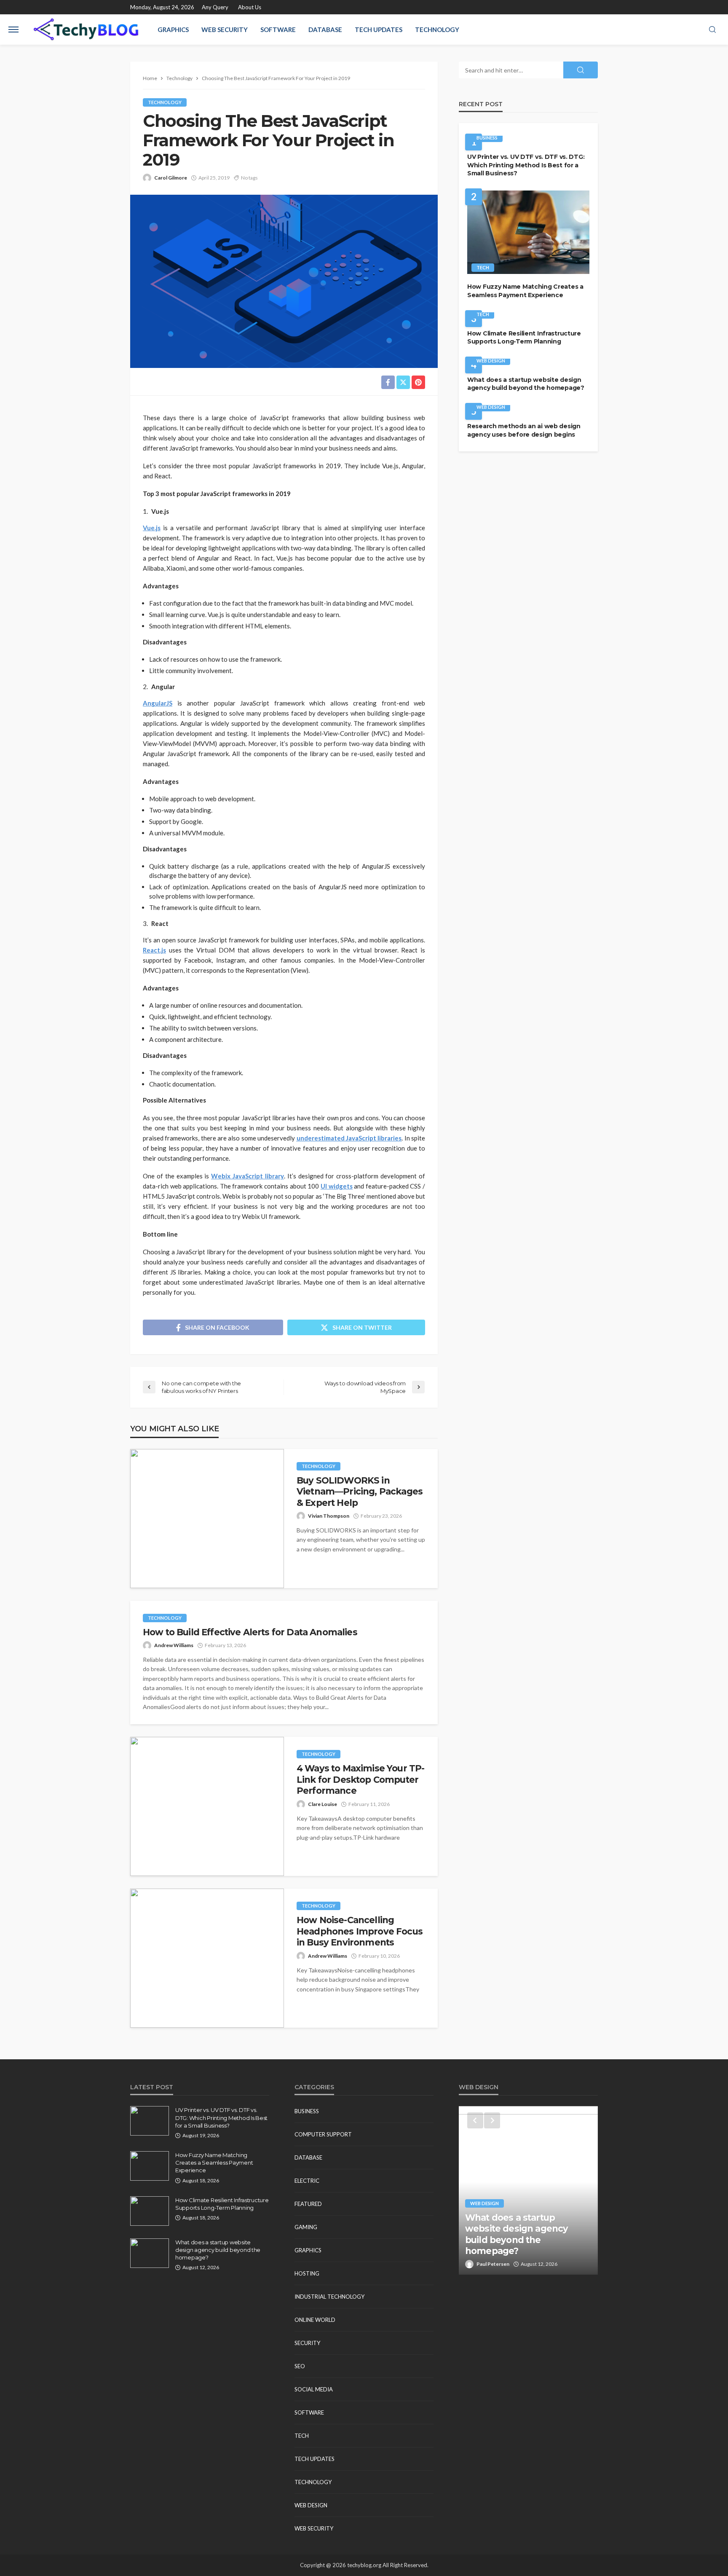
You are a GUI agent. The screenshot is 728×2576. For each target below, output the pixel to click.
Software (278, 30)
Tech (483, 267)
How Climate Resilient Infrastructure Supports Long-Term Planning (524, 338)
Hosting (307, 2273)
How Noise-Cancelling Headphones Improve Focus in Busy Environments (360, 1931)
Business (487, 138)
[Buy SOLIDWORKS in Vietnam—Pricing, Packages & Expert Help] (207, 1519)
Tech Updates (379, 30)
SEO (300, 2366)
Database (325, 30)
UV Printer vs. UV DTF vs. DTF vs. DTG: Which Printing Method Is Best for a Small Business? (526, 165)
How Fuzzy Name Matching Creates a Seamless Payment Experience (525, 291)
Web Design (491, 361)
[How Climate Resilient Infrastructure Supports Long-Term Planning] (150, 2211)
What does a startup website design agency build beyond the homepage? (526, 384)
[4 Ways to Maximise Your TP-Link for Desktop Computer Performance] (207, 1806)
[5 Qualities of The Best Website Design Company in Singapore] (528, 2190)
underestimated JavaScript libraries (349, 1138)
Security (307, 2343)
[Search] (712, 30)
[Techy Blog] (86, 30)
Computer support (323, 2134)
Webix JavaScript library (248, 1176)
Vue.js (152, 528)
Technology (437, 30)
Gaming (306, 2227)
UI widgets (337, 1186)
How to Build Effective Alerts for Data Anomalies (250, 1632)
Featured (308, 2204)
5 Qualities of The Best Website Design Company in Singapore (528, 2240)
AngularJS (158, 703)
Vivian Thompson (329, 1516)
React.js (154, 950)
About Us (250, 7)
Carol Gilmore (171, 178)
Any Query (215, 7)
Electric (307, 2181)
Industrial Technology (329, 2297)
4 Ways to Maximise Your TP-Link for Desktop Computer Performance (360, 1779)
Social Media (314, 2389)
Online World (315, 2320)
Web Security (225, 30)
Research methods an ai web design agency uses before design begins (524, 430)
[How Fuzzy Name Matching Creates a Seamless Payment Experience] (528, 232)
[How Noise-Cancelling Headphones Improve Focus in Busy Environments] (207, 1958)
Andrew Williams (174, 1645)
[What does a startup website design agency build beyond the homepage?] (150, 2253)
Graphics (173, 30)
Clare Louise (323, 1804)
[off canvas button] (13, 30)
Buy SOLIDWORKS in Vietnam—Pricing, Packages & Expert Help (360, 1492)
